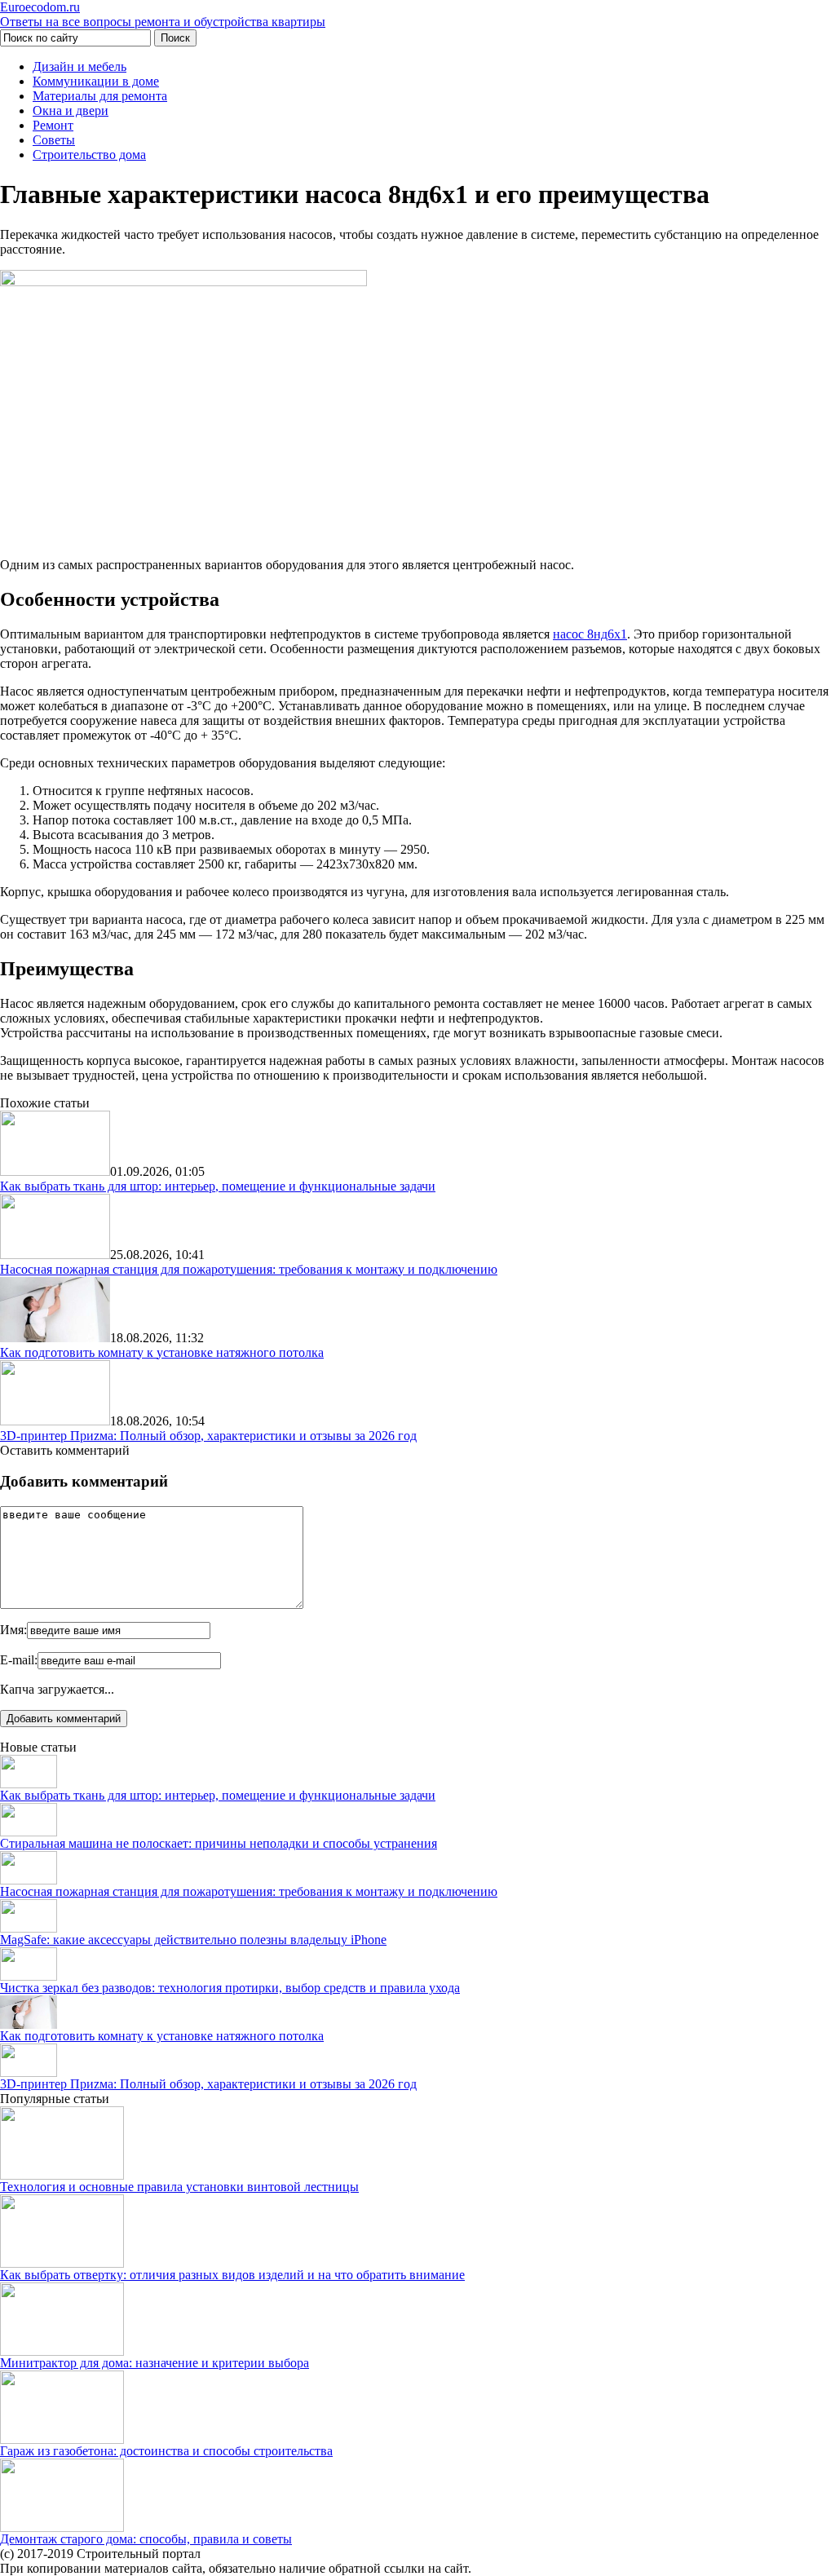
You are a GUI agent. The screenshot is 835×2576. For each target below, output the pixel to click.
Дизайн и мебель (80, 66)
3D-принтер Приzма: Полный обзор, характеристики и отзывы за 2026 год (208, 1436)
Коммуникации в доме (96, 81)
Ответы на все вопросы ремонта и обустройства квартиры (163, 14)
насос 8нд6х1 (590, 634)
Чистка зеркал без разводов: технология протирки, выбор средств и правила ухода (230, 1988)
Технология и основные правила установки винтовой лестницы (179, 2187)
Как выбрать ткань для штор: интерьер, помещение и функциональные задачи (218, 1186)
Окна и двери (71, 110)
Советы (54, 140)
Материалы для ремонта (100, 96)
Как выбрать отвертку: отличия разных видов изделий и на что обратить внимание (232, 2275)
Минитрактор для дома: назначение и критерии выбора (155, 2363)
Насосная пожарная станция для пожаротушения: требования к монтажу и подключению (249, 1269)
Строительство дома (89, 155)
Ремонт (53, 125)
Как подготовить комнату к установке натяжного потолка (162, 1352)
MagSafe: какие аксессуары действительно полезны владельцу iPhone (193, 1940)
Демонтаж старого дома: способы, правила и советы (146, 2539)
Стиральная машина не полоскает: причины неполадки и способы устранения (219, 1843)
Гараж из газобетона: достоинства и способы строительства (166, 2451)
